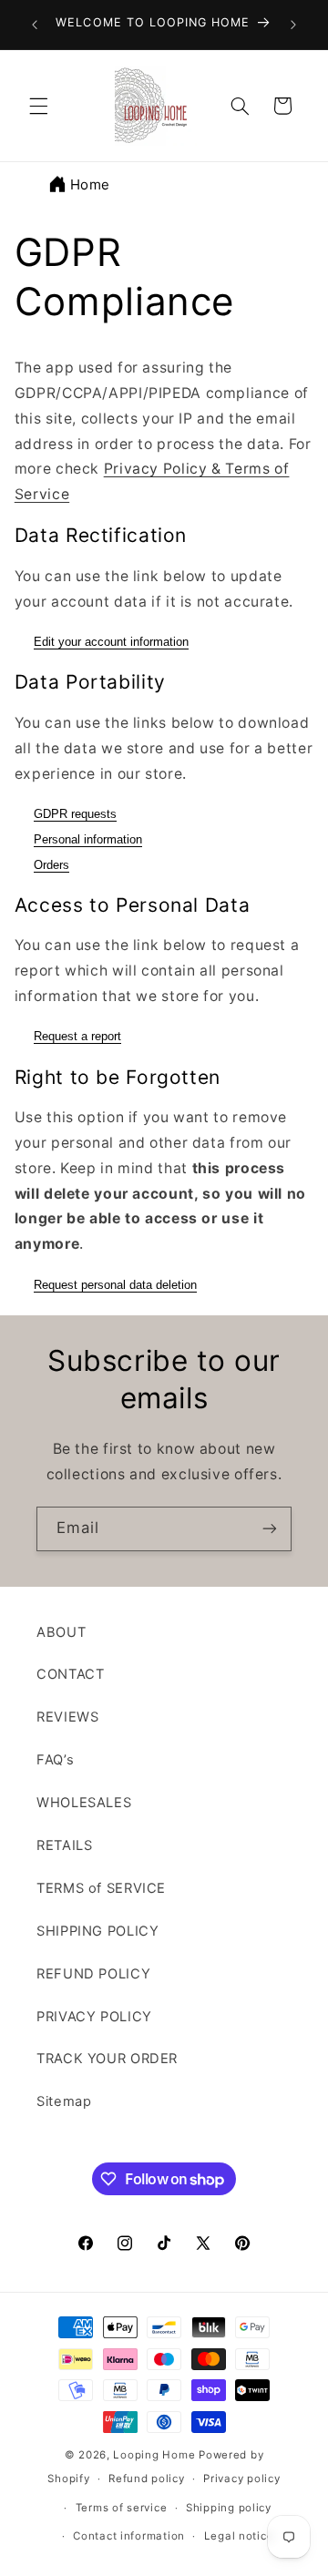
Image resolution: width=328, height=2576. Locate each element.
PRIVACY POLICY (94, 2017)
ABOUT (61, 1632)
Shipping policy (229, 2508)
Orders (51, 865)
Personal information (88, 839)
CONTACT (70, 1674)
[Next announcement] (293, 25)
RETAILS (64, 1845)
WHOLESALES (84, 1803)
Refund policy (147, 2479)
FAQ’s (55, 1760)
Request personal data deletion (115, 1285)
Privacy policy (241, 2479)
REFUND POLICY (93, 1974)
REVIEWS (67, 1717)
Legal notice (239, 2536)
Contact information (129, 2536)
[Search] (240, 106)
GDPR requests (75, 814)
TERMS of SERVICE (101, 1888)
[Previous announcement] (35, 25)
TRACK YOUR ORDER (107, 2059)
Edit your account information (111, 642)
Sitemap (64, 2101)
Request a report (77, 1036)
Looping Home (154, 2455)
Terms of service (122, 2508)
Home (91, 184)
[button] (38, 106)
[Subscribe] (270, 1529)
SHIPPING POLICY (97, 1931)
